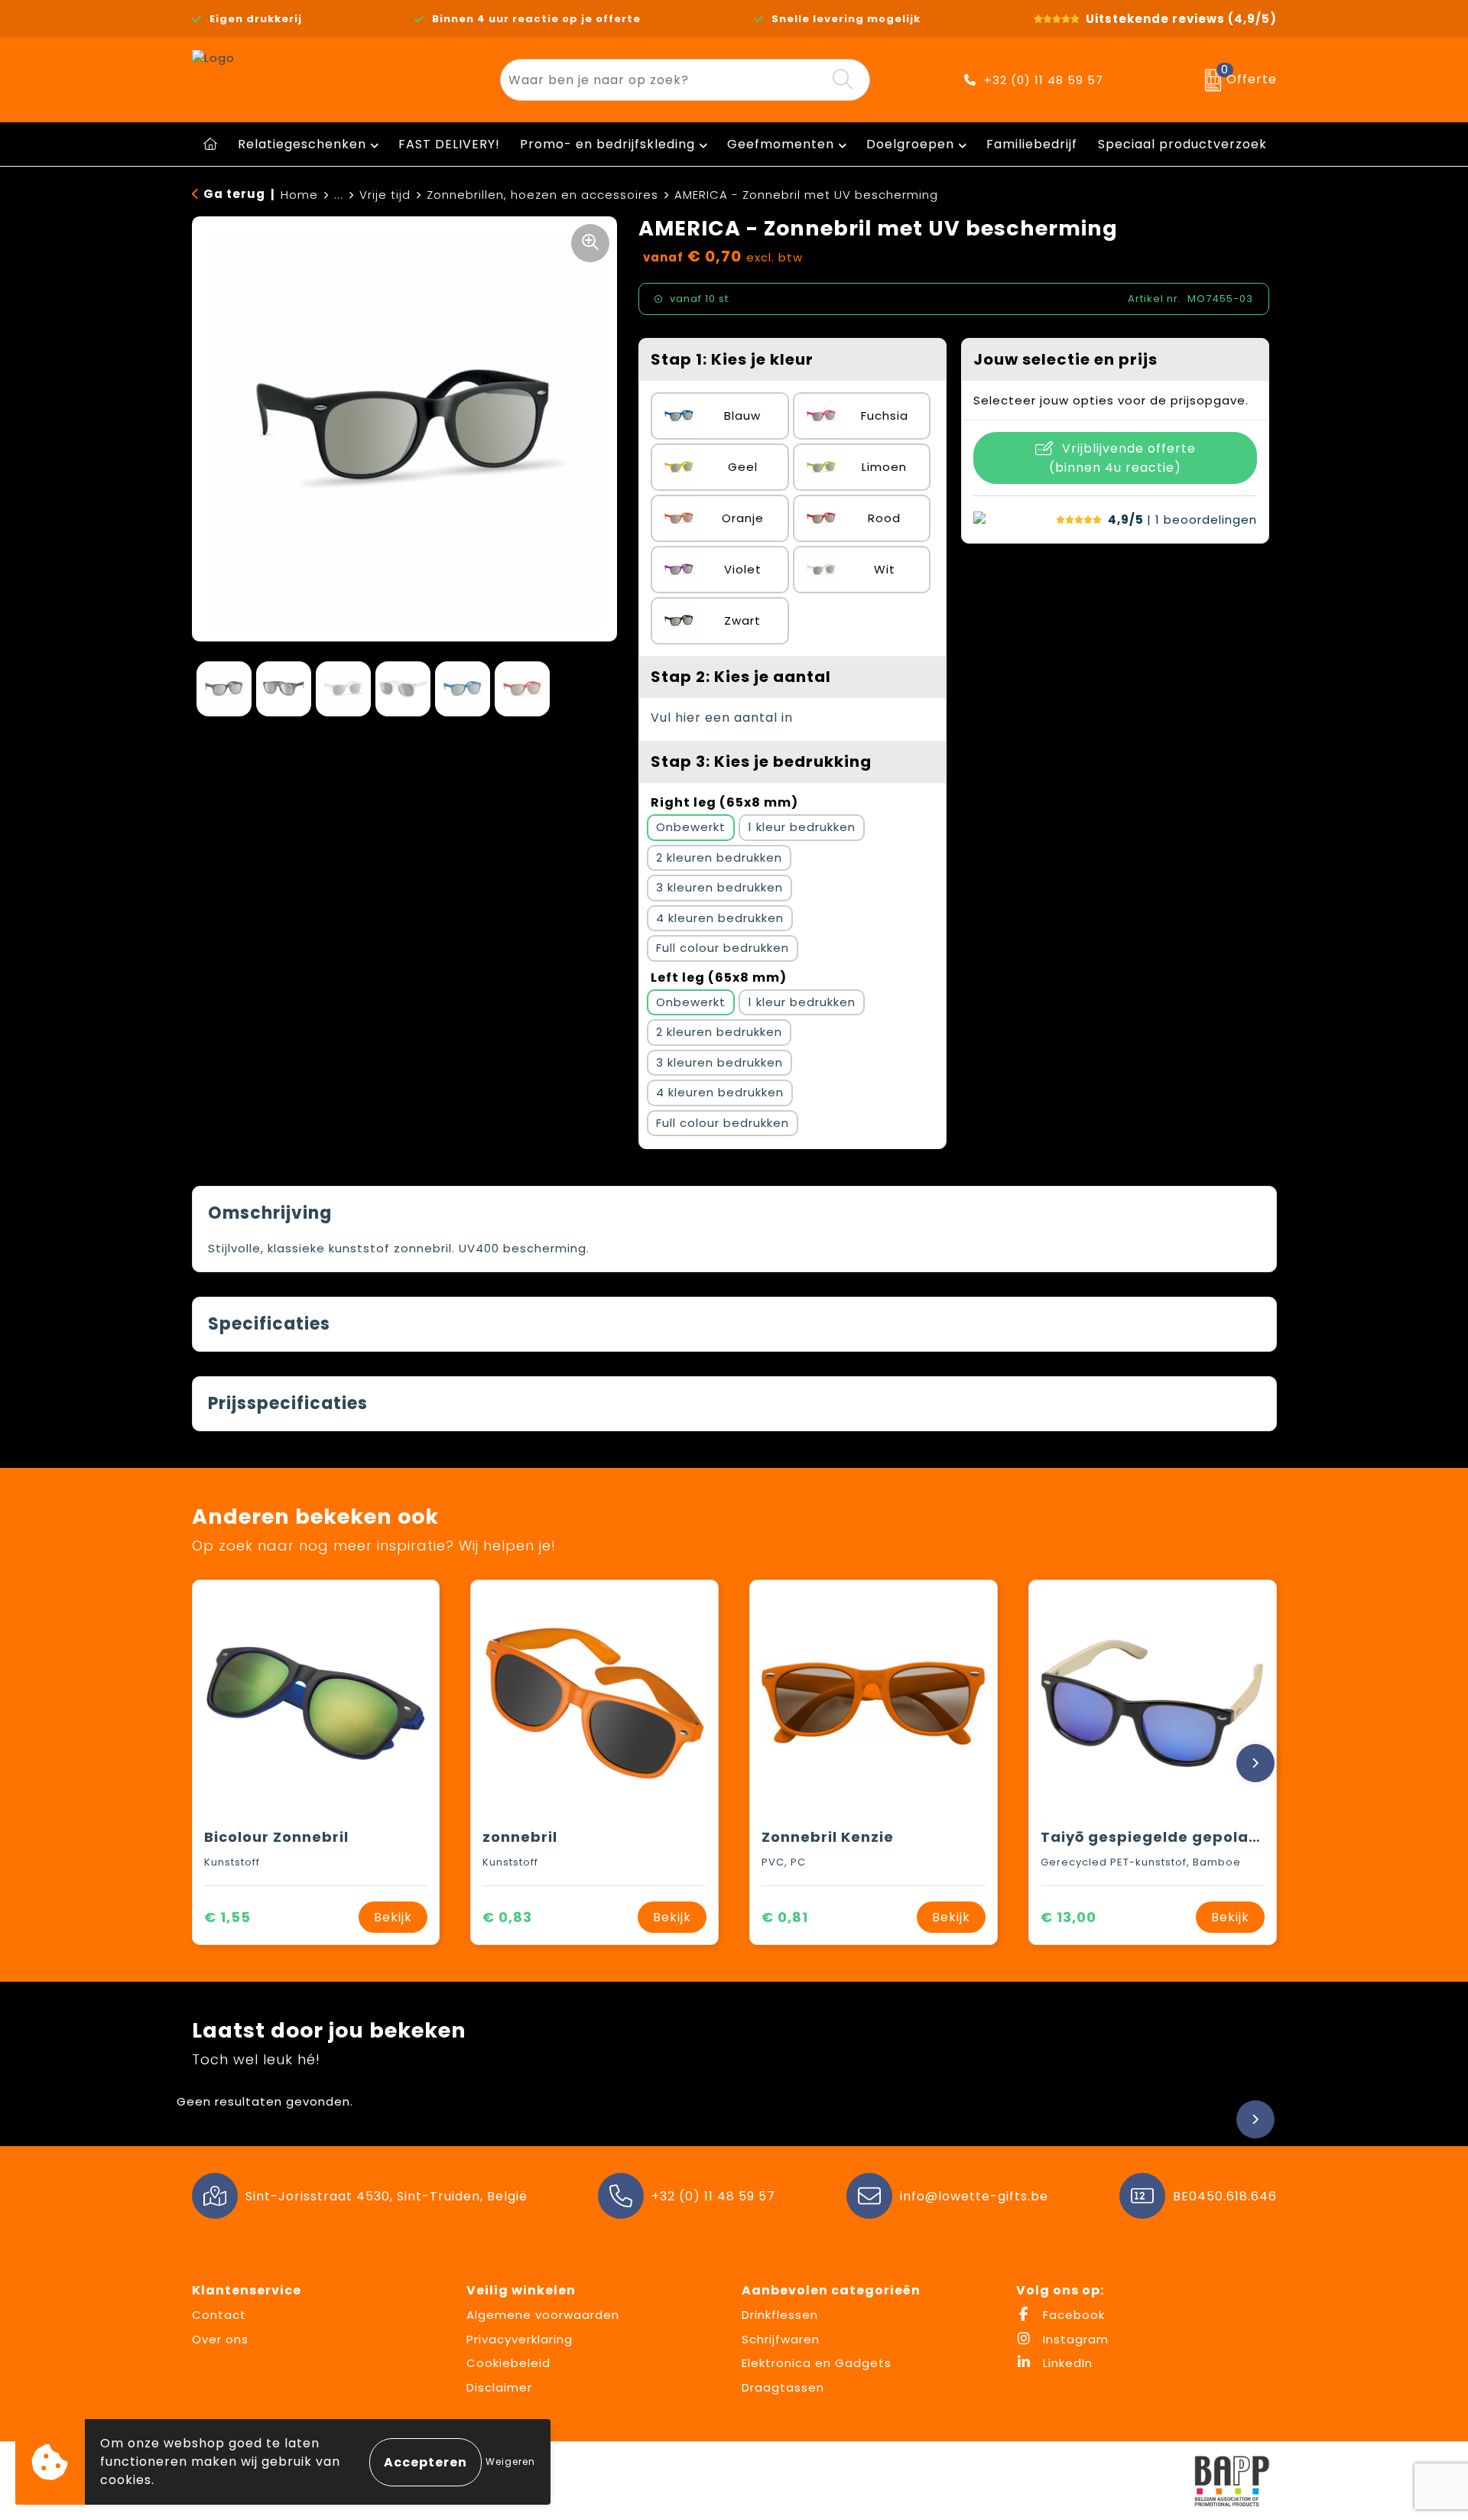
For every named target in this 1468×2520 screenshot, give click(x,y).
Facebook (1072, 2315)
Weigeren (510, 2462)
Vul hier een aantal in (722, 718)
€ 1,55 (227, 1917)
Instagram (1074, 2339)
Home (299, 195)
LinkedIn (1066, 2363)
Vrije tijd (385, 195)
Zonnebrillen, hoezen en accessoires (542, 195)
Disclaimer (499, 2387)
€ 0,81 (785, 1917)
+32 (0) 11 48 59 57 (1044, 80)
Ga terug (234, 194)
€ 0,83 (507, 1917)
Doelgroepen (910, 144)
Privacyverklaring (520, 2339)
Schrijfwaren (781, 2339)
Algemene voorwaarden (543, 2315)
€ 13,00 (1069, 1917)
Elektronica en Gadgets (817, 2363)
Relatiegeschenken (302, 144)
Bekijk (393, 1917)
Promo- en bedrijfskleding (607, 144)
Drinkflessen (780, 2315)
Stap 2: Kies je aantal (741, 677)
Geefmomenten (781, 144)
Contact (219, 2315)
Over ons (220, 2339)
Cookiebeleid (508, 2363)
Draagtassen (783, 2387)
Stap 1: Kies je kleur (732, 359)
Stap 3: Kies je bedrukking (761, 762)
